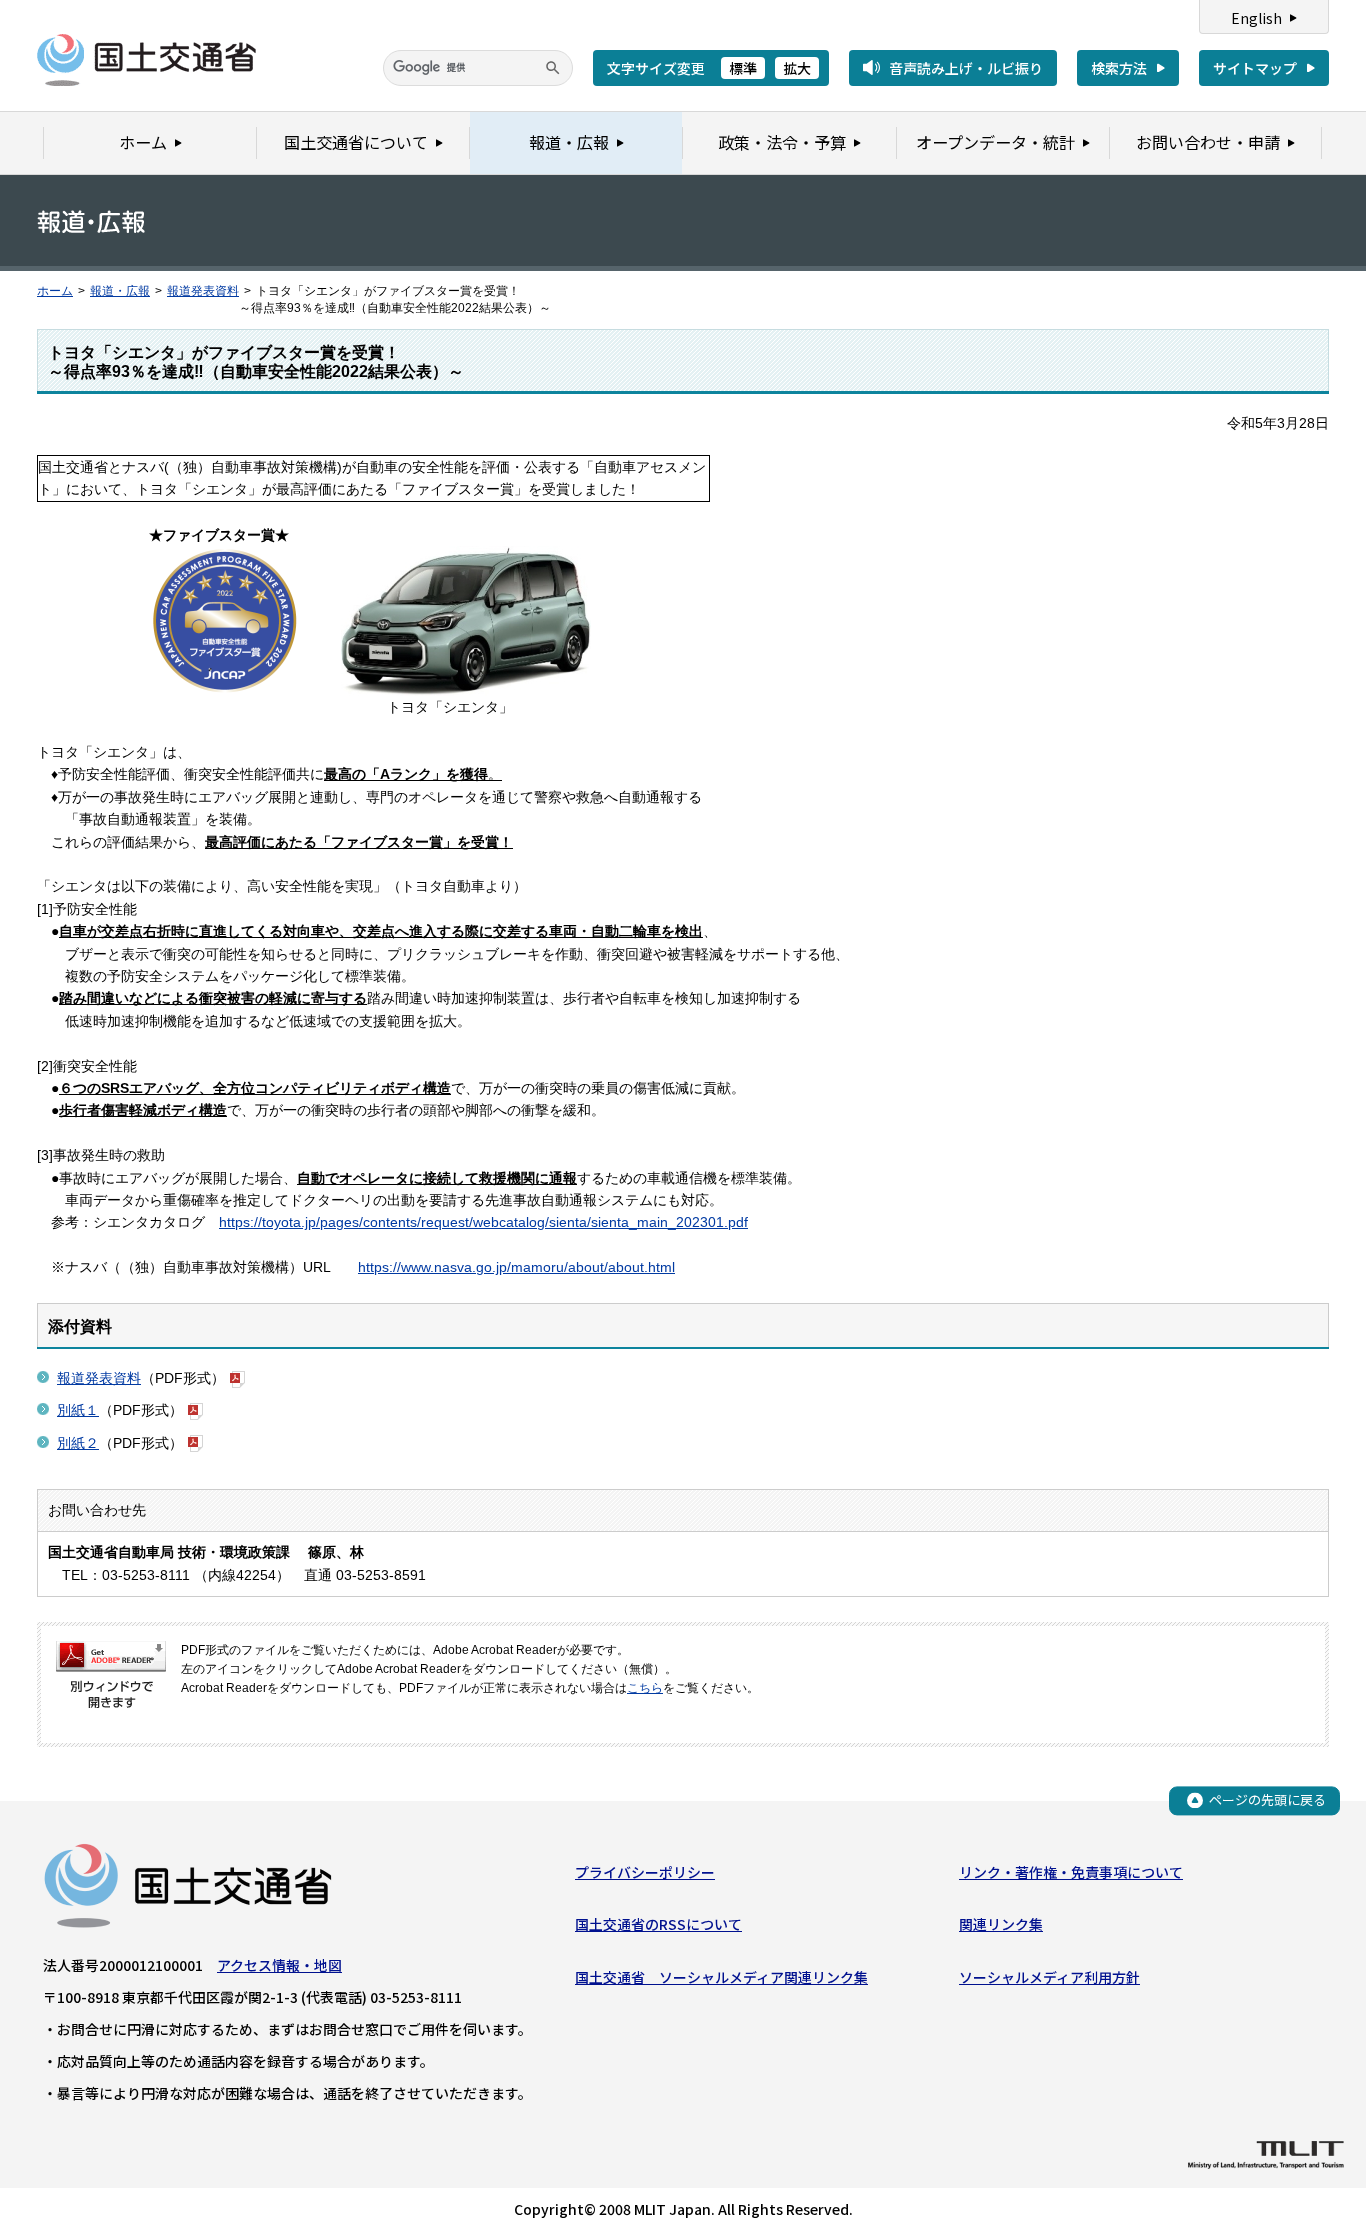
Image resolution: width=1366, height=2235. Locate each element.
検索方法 (1119, 68)
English (1256, 18)
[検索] (553, 68)
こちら (645, 1688)
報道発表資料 (203, 291)
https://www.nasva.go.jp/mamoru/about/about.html (516, 1267)
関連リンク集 (1001, 1924)
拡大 (797, 68)
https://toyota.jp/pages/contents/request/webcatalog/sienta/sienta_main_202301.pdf (483, 1222)
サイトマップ (1255, 68)
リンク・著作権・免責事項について (1071, 1872)
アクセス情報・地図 (279, 1965)
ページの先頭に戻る (1267, 1799)
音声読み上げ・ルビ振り (966, 68)
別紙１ (78, 1410)
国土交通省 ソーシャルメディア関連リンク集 (721, 1977)
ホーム (55, 291)
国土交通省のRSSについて (658, 1924)
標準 (743, 68)
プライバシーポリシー (645, 1872)
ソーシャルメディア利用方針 (1049, 1977)
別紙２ (78, 1443)
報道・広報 (120, 291)
